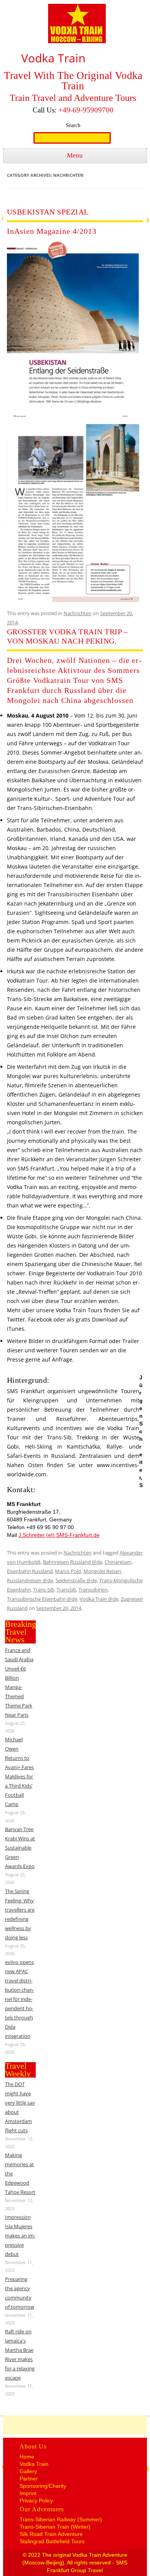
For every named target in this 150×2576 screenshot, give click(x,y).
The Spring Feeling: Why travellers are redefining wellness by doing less (20, 1914)
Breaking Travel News (21, 1632)
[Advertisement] (77, 2425)
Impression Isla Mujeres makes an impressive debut (20, 2236)
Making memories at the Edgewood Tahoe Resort (20, 2173)
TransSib (66, 1590)
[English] (135, 7)
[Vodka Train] (77, 25)
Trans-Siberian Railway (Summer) (61, 2519)
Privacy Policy (36, 2501)
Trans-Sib (44, 1590)
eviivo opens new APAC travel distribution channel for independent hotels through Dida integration (20, 1999)
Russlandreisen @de (30, 1580)
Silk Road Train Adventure (51, 2534)
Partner (29, 2479)
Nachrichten (77, 613)
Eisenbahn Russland (30, 1571)
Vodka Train (34, 2464)
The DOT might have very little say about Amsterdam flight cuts (20, 2107)
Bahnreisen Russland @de (73, 1562)
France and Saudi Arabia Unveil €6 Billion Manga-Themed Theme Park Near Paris (19, 1682)
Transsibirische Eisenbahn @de (42, 1599)
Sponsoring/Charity (43, 2486)
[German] (124, 7)
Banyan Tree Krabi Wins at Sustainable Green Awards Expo (20, 1848)
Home (27, 2457)
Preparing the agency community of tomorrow (20, 2293)
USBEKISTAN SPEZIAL (48, 212)
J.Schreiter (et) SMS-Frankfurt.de (59, 1535)
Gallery (28, 2471)
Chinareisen (118, 1562)
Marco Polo (68, 1571)
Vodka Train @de (99, 1599)
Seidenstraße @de (76, 1580)
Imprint (28, 2493)
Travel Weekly (18, 2070)
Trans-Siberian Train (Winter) (55, 2527)
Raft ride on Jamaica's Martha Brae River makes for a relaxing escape (20, 2355)
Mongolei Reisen (102, 1571)
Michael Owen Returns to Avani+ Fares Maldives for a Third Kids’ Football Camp (19, 1772)
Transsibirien (93, 1590)
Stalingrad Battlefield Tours (52, 2541)
